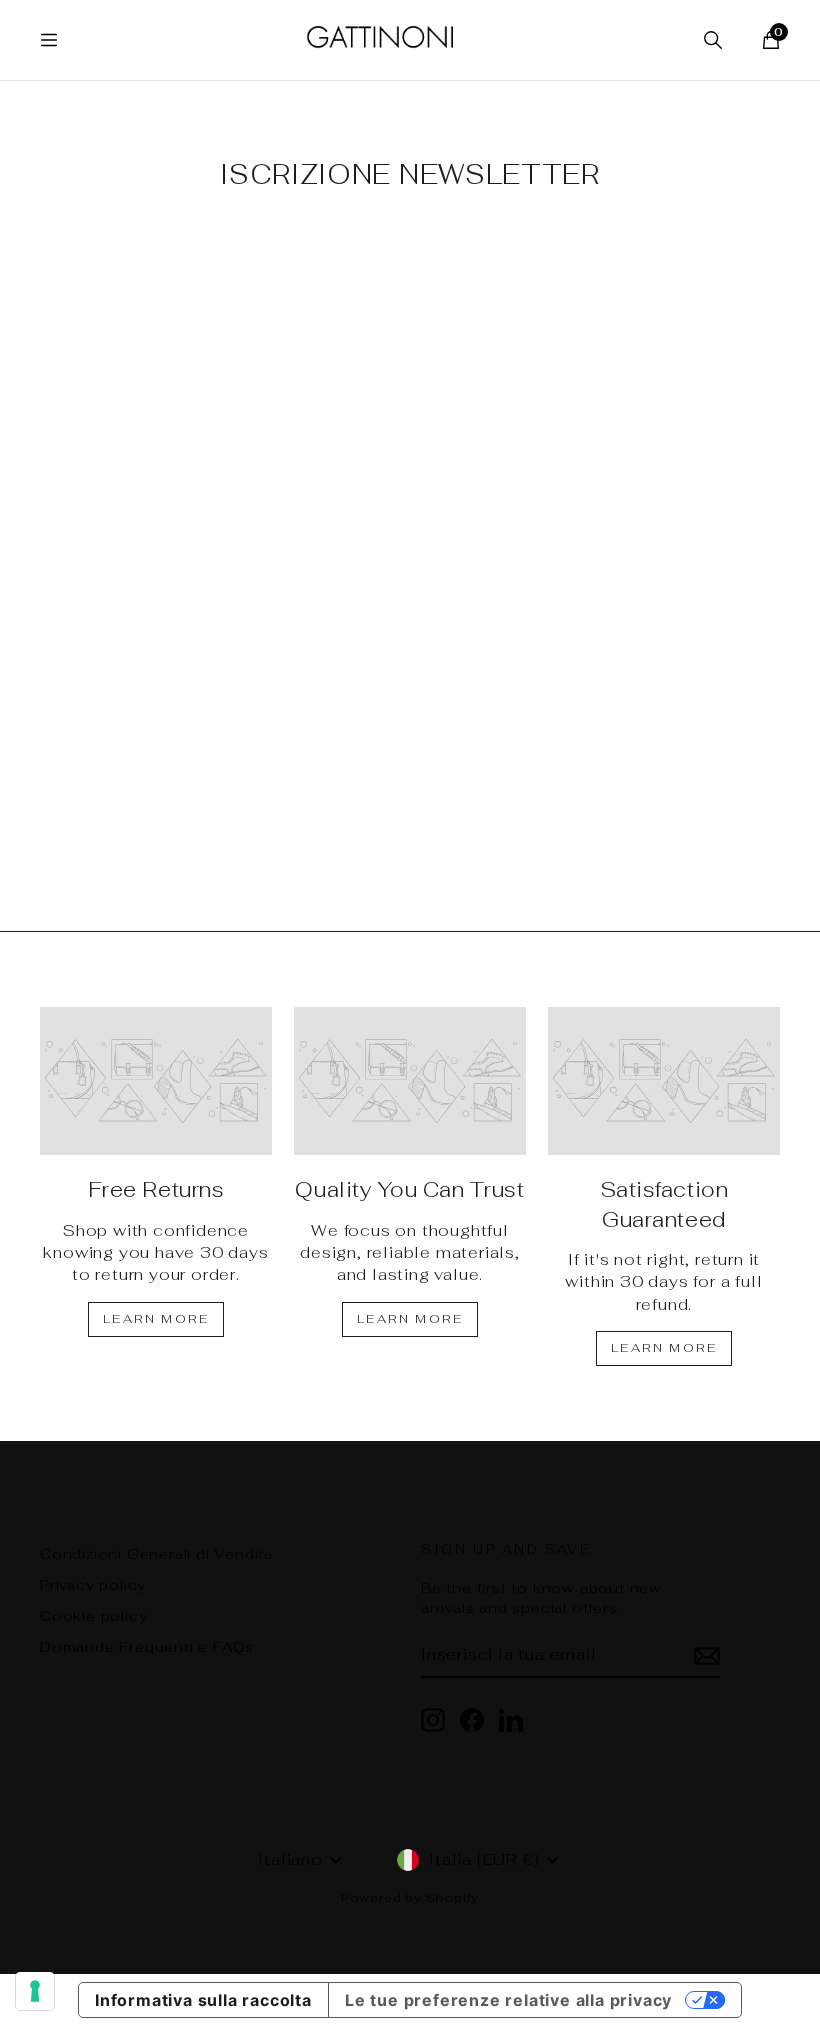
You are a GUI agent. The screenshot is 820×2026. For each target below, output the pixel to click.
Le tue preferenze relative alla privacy (508, 2000)
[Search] (713, 40)
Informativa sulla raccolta (203, 2000)
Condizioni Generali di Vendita (156, 1554)
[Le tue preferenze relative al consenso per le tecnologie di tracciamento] (35, 1991)
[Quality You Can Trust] (410, 1081)
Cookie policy (93, 1616)
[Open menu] (49, 40)
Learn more (156, 1319)
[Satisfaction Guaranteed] (664, 1081)
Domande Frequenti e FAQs (147, 1647)
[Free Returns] (156, 1081)
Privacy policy (93, 1585)
